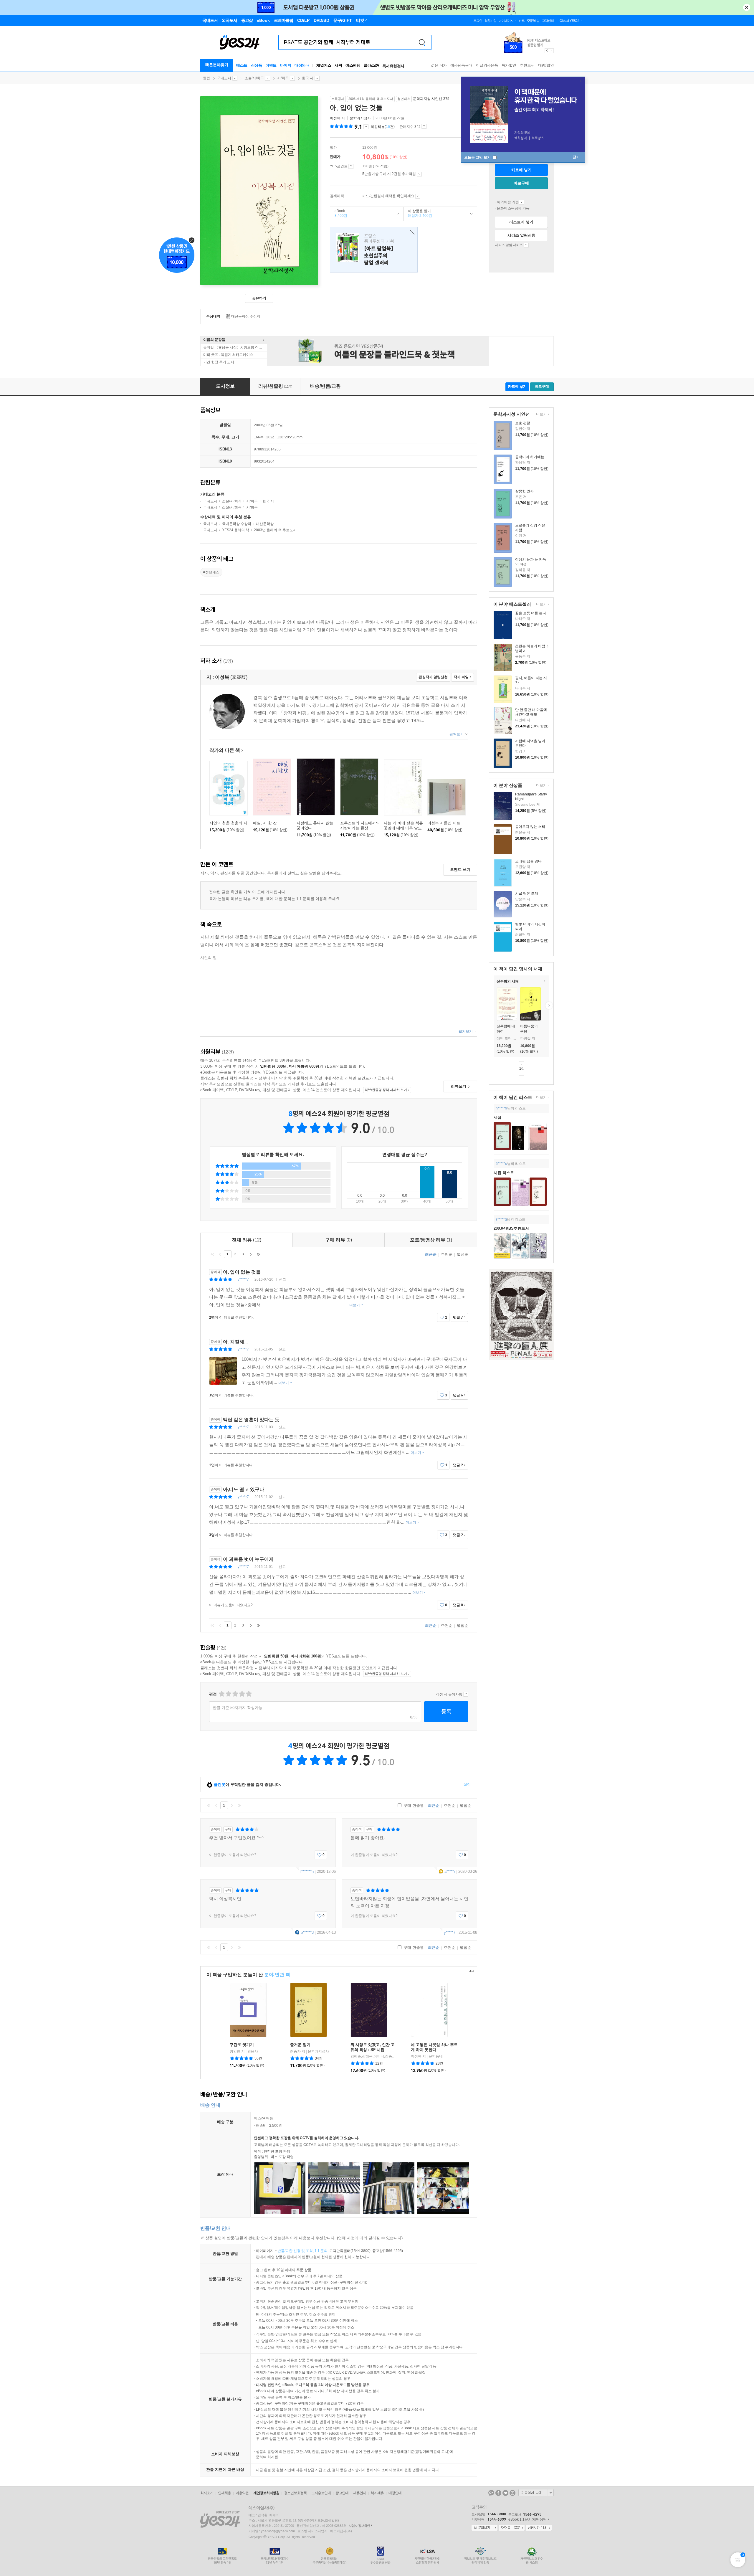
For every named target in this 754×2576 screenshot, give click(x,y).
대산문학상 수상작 (246, 316)
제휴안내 (360, 2493)
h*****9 (501, 1108)
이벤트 (271, 65)
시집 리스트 (504, 1173)
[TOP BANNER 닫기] (747, 7)
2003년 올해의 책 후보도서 (275, 530)
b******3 (307, 1932)
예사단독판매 (461, 65)
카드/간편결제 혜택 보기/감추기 (418, 196)
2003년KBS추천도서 (511, 1228)
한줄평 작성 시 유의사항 (466, 1694)
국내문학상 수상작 (237, 524)
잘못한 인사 (524, 491)
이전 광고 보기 (547, 51)
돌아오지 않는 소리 (530, 827)
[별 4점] (228, 1694)
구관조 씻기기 (242, 2045)
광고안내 (342, 2493)
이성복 (335, 118)
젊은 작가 (439, 65)
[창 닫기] (411, 233)
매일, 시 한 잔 (265, 823)
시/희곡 (283, 78)
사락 (338, 65)
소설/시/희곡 (254, 78)
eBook (339, 213)
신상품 (257, 65)
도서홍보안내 (321, 2493)
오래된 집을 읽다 (528, 861)
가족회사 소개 (536, 2493)
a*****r (450, 1871)
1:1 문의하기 (485, 2528)
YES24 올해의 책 (236, 530)
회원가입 (490, 21)
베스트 (242, 65)
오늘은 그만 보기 (478, 157)
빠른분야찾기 (217, 65)
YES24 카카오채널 (491, 2493)
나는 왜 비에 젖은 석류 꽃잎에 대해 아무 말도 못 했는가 (403, 828)
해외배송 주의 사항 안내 (521, 202)
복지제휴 (377, 2493)
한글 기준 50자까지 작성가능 (238, 1708)
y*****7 (243, 1279)
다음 (521, 1078)
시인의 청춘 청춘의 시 (228, 823)
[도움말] (351, 166)
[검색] (422, 42)
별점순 (463, 1254)
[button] (494, 1005)
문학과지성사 (360, 118)
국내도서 (224, 78)
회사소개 (207, 2493)
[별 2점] (221, 1694)
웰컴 (206, 78)
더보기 (541, 415)
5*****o (501, 1164)
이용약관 (242, 2493)
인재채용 (224, 2493)
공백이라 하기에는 (530, 457)
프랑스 (374, 250)
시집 (497, 1117)
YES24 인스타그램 (512, 2493)
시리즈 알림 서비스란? (526, 245)
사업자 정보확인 (359, 2526)
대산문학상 (265, 524)
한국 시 (308, 78)
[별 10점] (248, 1694)
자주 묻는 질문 (512, 2528)
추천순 (447, 1254)
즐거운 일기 (300, 2045)
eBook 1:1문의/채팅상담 (528, 2519)
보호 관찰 (523, 423)
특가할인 (509, 65)
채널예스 (324, 65)
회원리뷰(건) (383, 127)
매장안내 (302, 65)
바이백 (286, 65)
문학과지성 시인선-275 (431, 99)
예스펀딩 (353, 65)
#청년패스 (211, 572)
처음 (212, 1254)
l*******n (307, 1871)
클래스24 (371, 65)
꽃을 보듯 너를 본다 (531, 613)
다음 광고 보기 (552, 51)
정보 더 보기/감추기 (366, 127)
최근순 (431, 1254)
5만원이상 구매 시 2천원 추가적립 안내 (419, 174)
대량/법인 (546, 65)
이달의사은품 (487, 65)
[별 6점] (235, 1694)
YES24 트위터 (505, 2493)
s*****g (501, 1219)
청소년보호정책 (295, 2493)
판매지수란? (424, 126)
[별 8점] (242, 1694)
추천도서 (527, 65)
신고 (282, 1279)
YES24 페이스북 (498, 2493)
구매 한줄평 (413, 1805)
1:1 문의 (321, 2251)
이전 (521, 1064)
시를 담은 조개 (527, 894)
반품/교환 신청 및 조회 (295, 2251)
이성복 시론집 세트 (444, 823)
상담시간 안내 (539, 2528)
